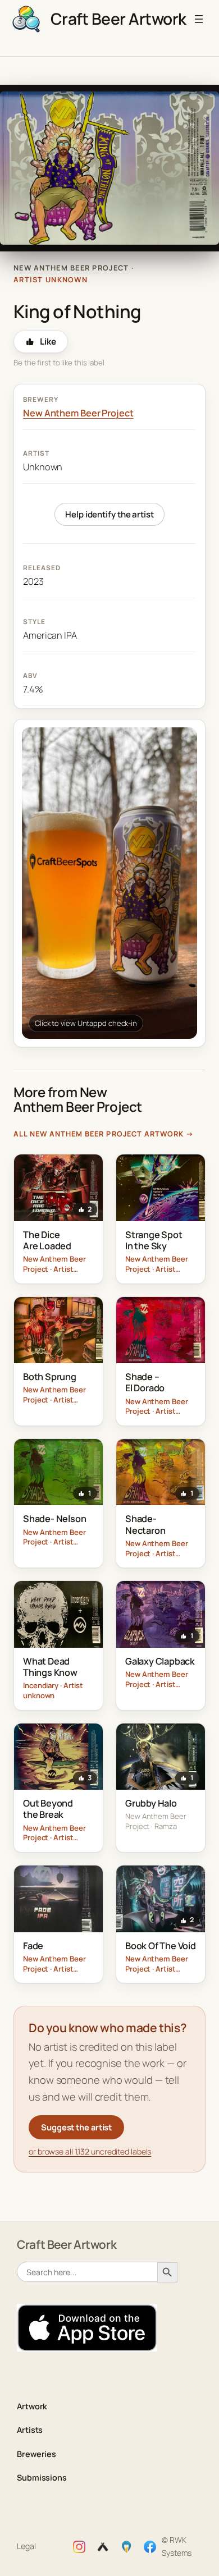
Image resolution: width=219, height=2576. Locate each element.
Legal (26, 2546)
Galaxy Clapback (160, 1661)
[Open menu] (199, 19)
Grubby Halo (151, 1803)
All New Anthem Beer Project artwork (104, 1134)
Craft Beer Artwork (118, 19)
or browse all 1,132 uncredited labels (90, 2151)
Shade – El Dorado (145, 1382)
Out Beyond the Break (48, 1809)
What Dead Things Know (50, 1667)
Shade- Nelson (54, 1519)
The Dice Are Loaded (47, 1240)
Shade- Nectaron (145, 1524)
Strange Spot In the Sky (154, 1240)
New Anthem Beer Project (71, 268)
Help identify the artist (109, 514)
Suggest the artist (76, 2127)
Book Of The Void (161, 1946)
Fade (33, 1946)
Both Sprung (50, 1377)
